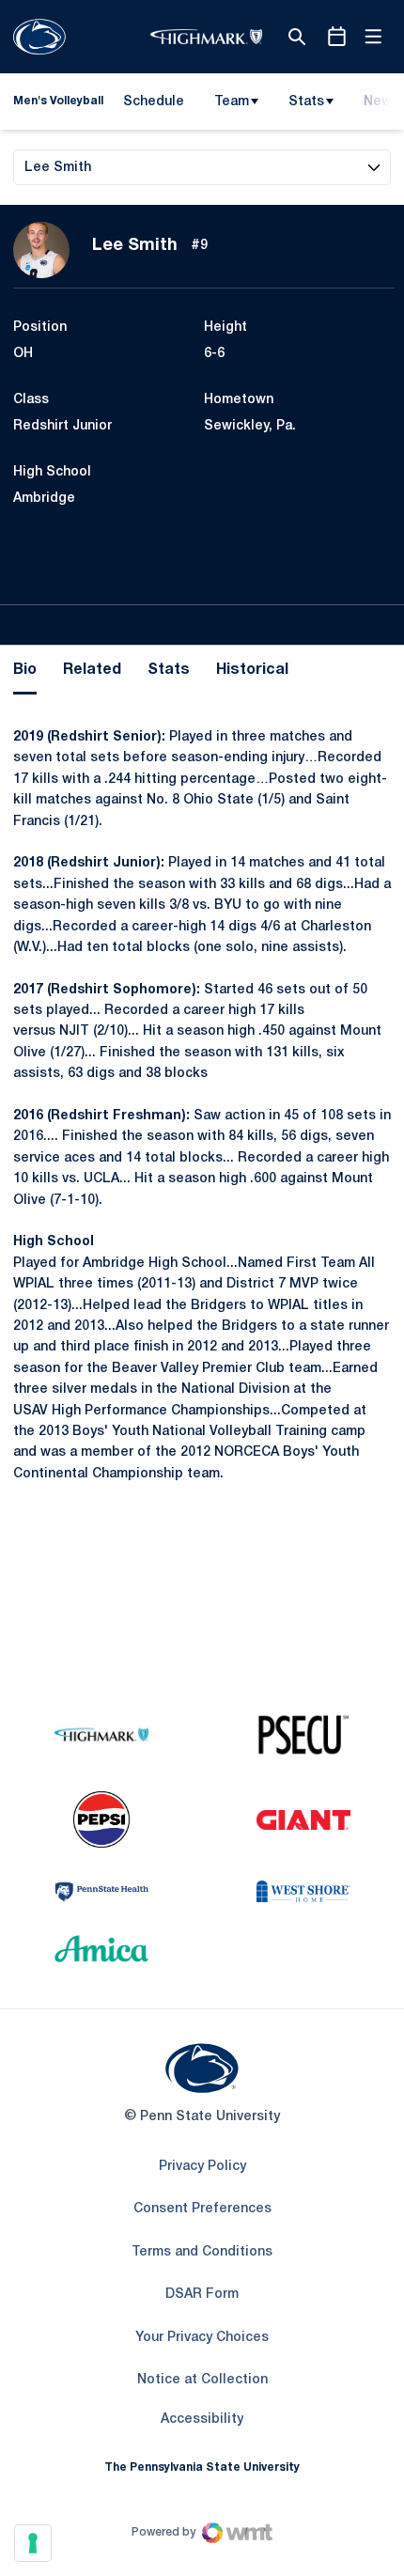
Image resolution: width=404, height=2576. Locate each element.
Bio (25, 670)
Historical (252, 670)
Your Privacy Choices (202, 2338)
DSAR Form (202, 2295)
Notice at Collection (202, 2380)
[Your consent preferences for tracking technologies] (33, 2543)
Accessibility (202, 2419)
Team (232, 102)
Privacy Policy (202, 2167)
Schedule (154, 102)
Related (92, 670)
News (381, 102)
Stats (306, 102)
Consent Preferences (202, 2209)
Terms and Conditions (202, 2252)
